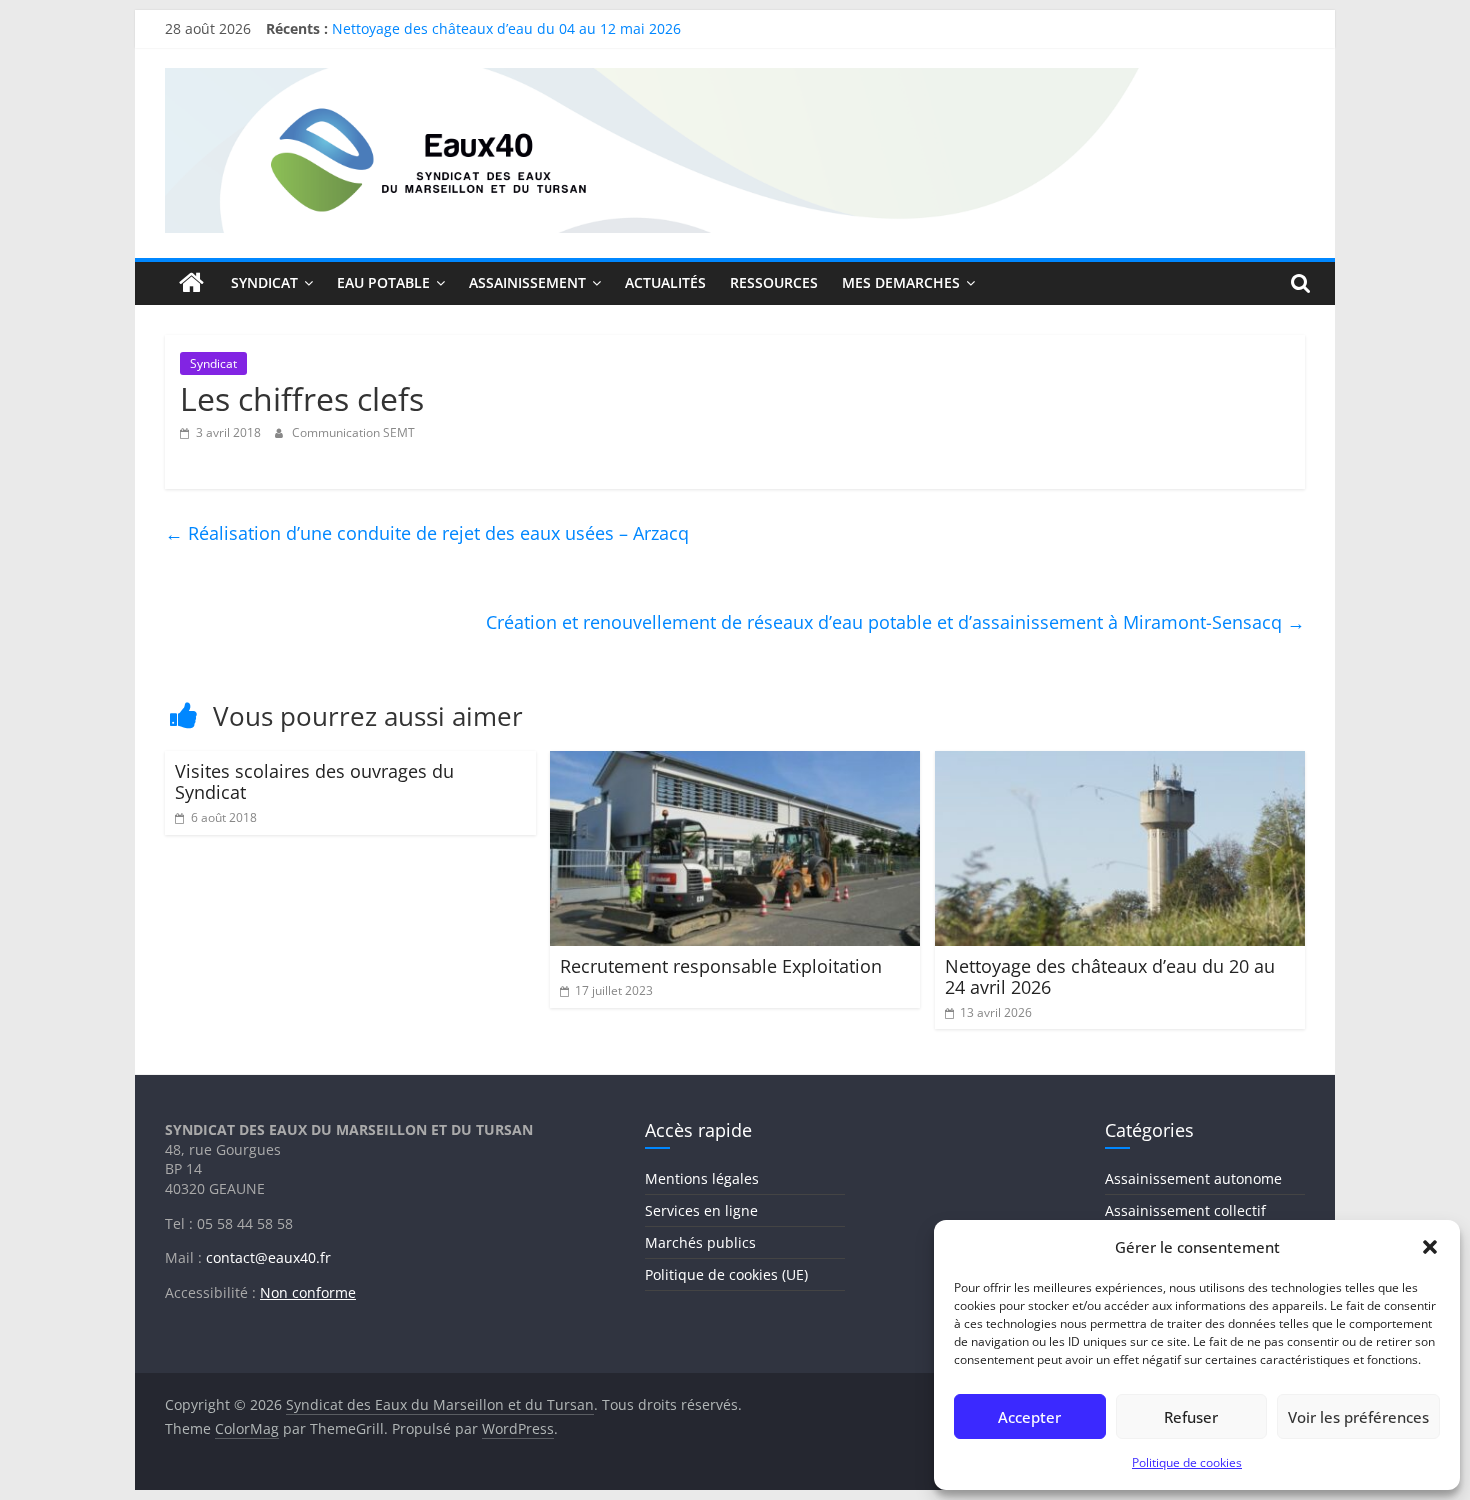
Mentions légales (702, 1178)
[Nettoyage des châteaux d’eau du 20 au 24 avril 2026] (1120, 763)
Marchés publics (700, 1242)
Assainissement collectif (1185, 1210)
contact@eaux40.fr (268, 1257)
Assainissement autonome (1193, 1178)
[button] (1430, 1247)
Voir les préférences (1358, 1417)
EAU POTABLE (383, 282)
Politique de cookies (1187, 1462)
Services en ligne (701, 1210)
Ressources (774, 282)
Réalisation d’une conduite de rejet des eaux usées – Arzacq (427, 533)
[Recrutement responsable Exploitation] (735, 763)
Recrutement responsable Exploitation (721, 966)
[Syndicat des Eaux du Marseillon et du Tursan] (192, 283)
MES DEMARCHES (901, 282)
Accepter (1029, 1417)
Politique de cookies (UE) (726, 1274)
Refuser (1191, 1417)
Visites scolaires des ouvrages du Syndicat (314, 782)
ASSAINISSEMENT (527, 282)
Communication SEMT (353, 432)
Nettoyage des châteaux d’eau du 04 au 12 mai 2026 (506, 32)
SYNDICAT (264, 282)
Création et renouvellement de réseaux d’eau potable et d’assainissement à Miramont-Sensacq (895, 622)
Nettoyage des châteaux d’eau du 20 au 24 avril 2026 (1110, 977)
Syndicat (213, 363)
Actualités (665, 282)
